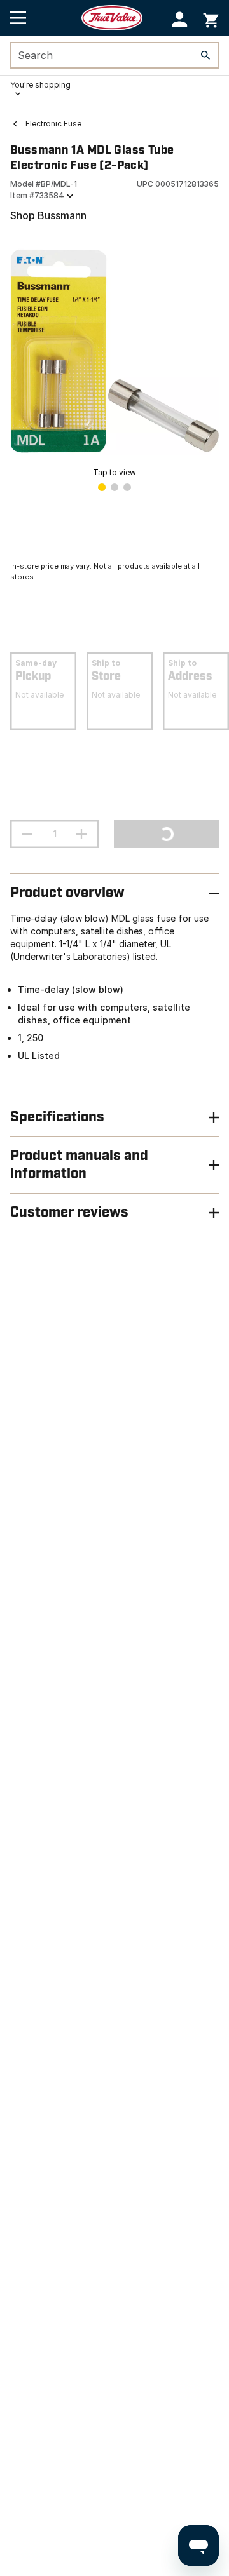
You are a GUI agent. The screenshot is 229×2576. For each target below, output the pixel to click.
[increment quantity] (81, 834)
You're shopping (40, 85)
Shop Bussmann (48, 215)
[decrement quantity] (27, 834)
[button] (180, 19)
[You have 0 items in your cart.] (211, 18)
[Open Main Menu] (18, 18)
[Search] (205, 55)
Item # (37, 195)
